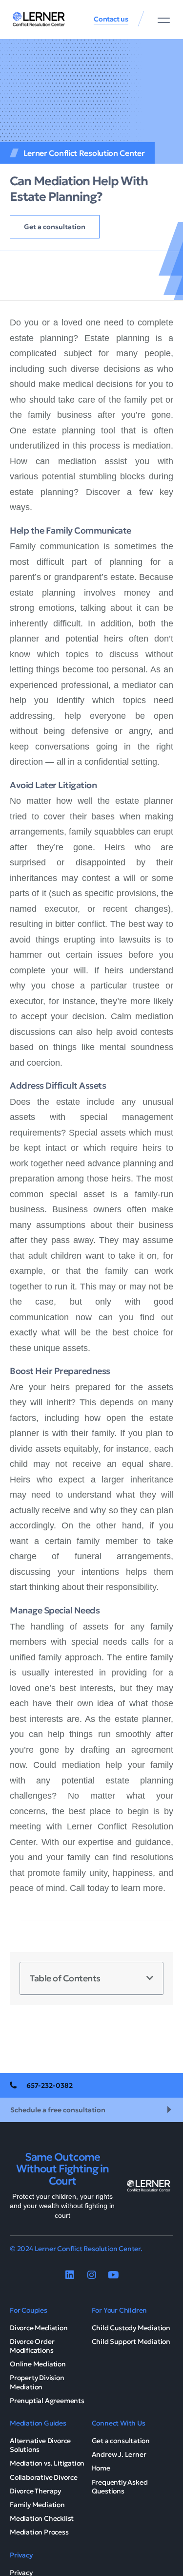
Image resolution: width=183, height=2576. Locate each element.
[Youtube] (114, 2275)
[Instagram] (92, 2275)
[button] (164, 20)
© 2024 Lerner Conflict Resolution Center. (76, 2249)
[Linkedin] (70, 2275)
